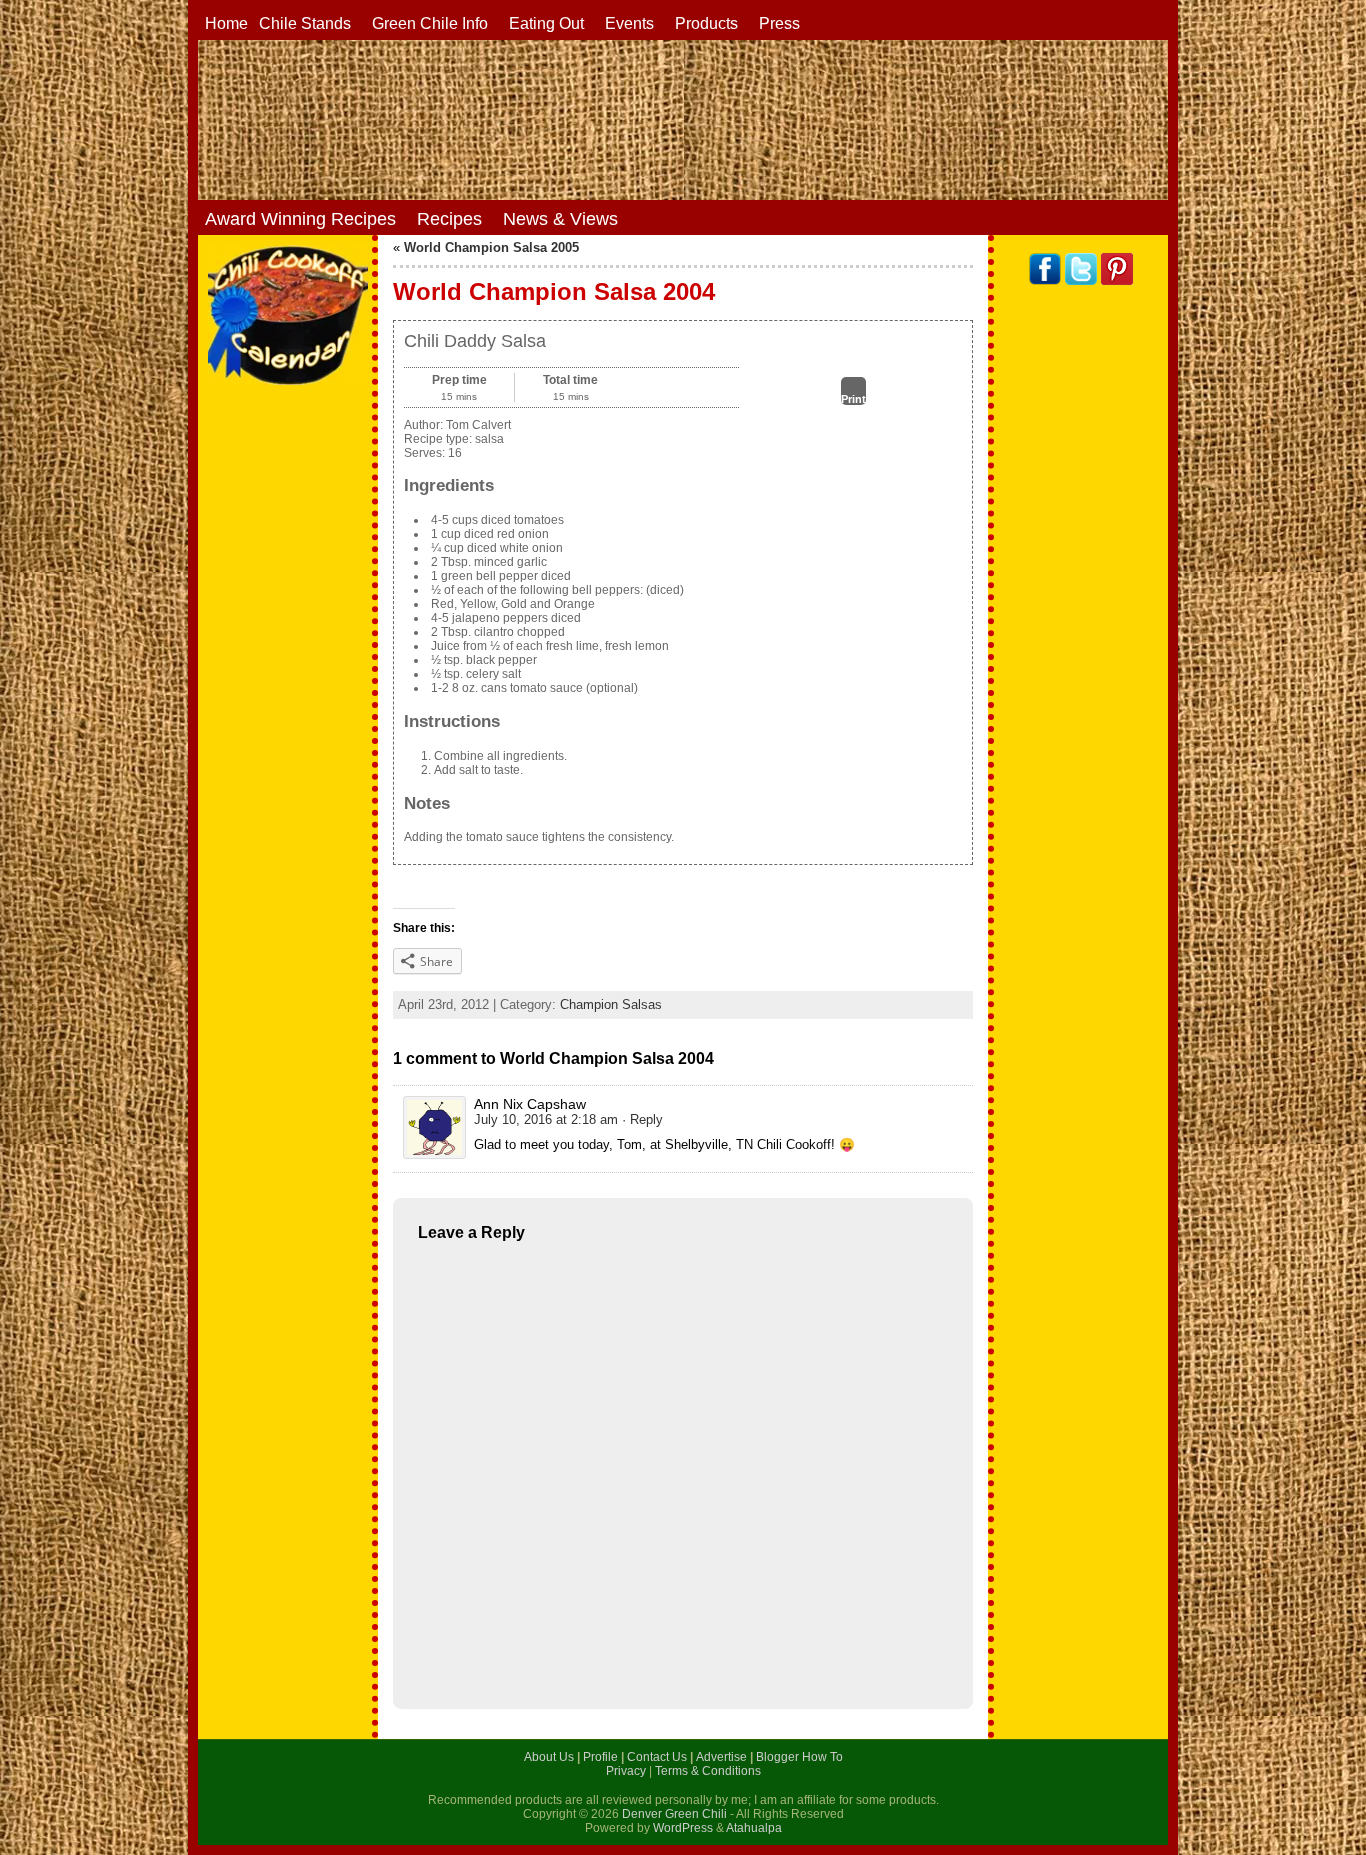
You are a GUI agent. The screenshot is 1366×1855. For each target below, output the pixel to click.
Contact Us (658, 1757)
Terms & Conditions (708, 1771)
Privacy (627, 1771)
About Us (550, 1757)
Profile (602, 1757)
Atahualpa (754, 1828)
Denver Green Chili (674, 1814)
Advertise (723, 1757)
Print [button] (853, 399)
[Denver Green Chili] (683, 120)
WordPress (683, 1828)
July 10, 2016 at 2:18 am (546, 1119)
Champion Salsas (611, 1004)
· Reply (642, 1119)
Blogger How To (799, 1757)
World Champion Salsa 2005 (491, 247)
